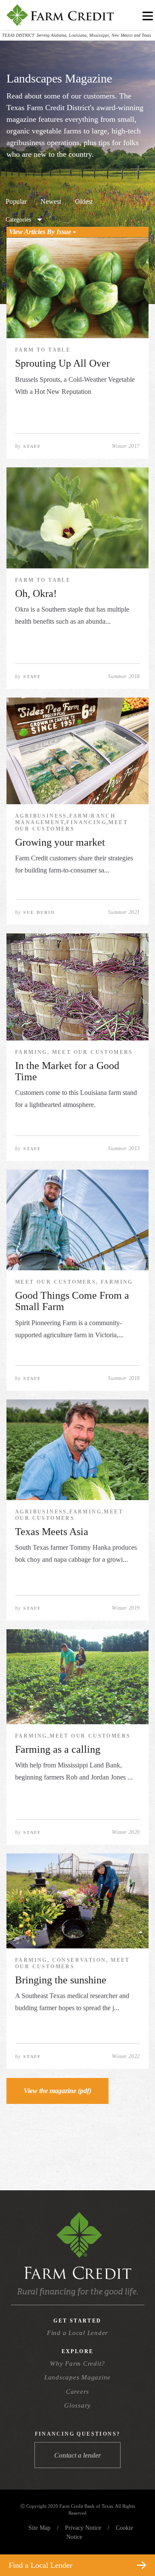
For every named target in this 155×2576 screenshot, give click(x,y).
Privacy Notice (83, 2528)
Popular (16, 201)
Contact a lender (77, 2455)
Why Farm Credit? (77, 2363)
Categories (18, 220)
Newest (51, 201)
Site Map (39, 2528)
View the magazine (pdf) (57, 2091)
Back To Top (133, 2545)
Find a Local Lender (77, 2333)
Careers (77, 2392)
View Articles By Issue (41, 232)
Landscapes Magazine (77, 2377)
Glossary (77, 2405)
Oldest (84, 201)
